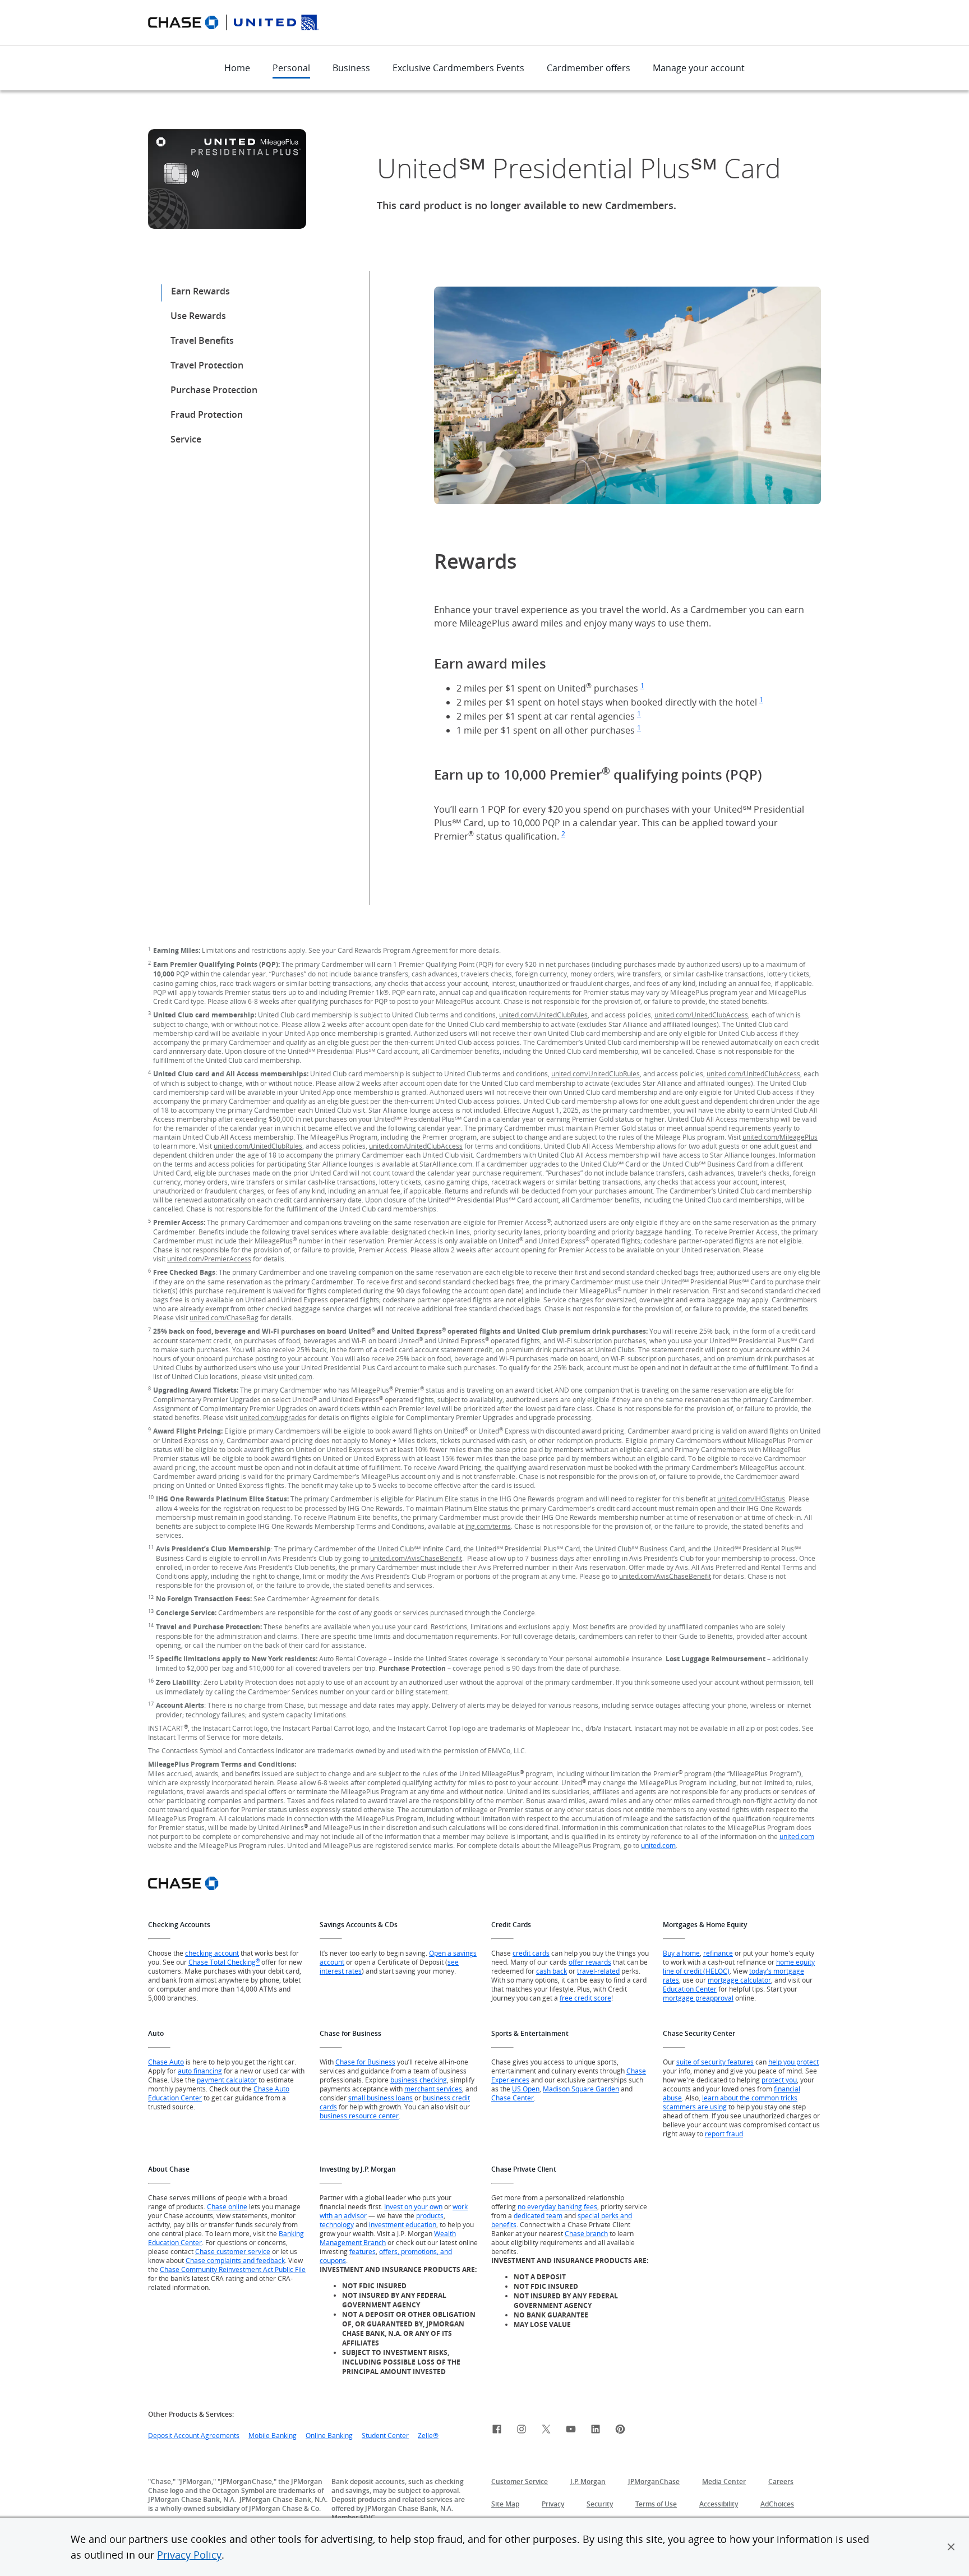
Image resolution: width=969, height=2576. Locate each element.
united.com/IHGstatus (751, 1499)
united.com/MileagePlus (780, 1137)
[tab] (214, 297)
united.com (295, 1376)
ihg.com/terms (488, 1526)
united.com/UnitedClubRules (543, 1015)
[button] (951, 2547)
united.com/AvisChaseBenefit (416, 1558)
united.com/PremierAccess (209, 1259)
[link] (497, 2431)
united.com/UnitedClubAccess (701, 1015)
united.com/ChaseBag (224, 1317)
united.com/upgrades (273, 1417)
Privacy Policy (189, 2555)
